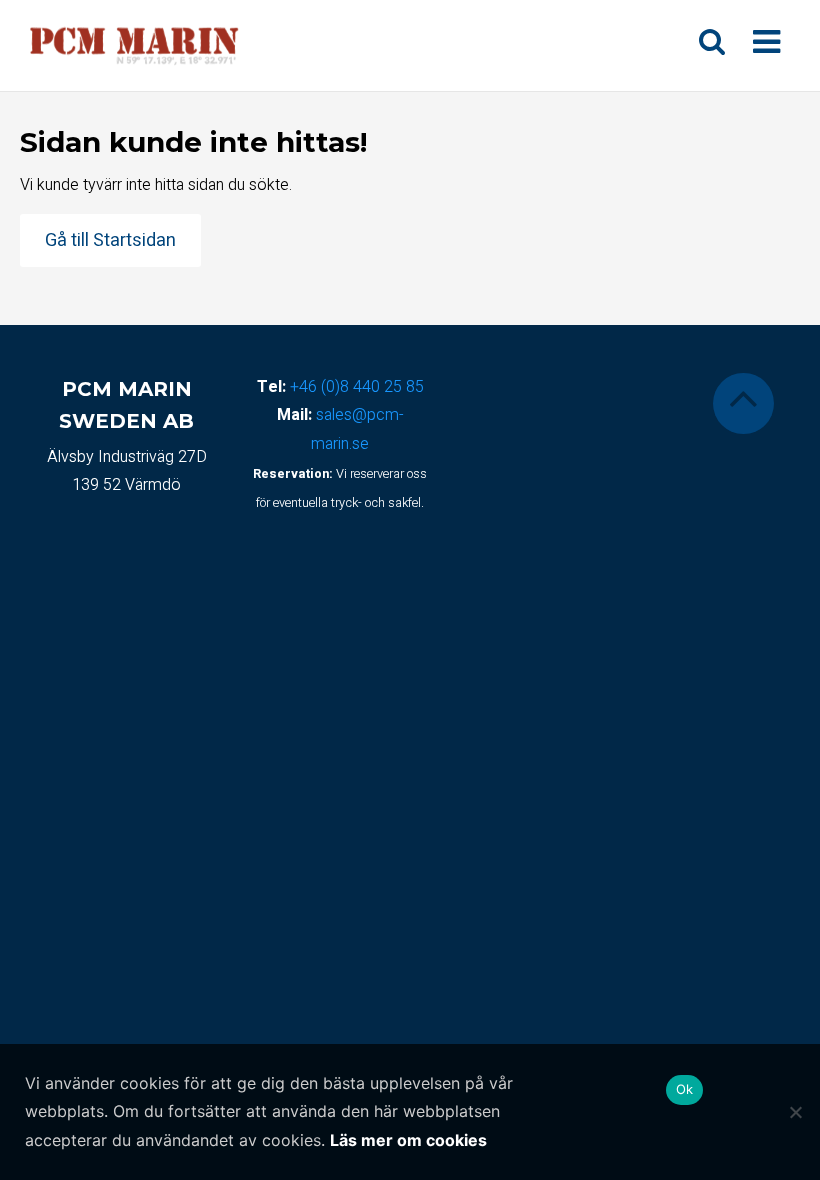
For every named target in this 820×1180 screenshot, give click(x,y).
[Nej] (795, 1112)
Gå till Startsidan (110, 240)
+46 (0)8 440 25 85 (357, 387)
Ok (685, 1089)
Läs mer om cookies (408, 1140)
